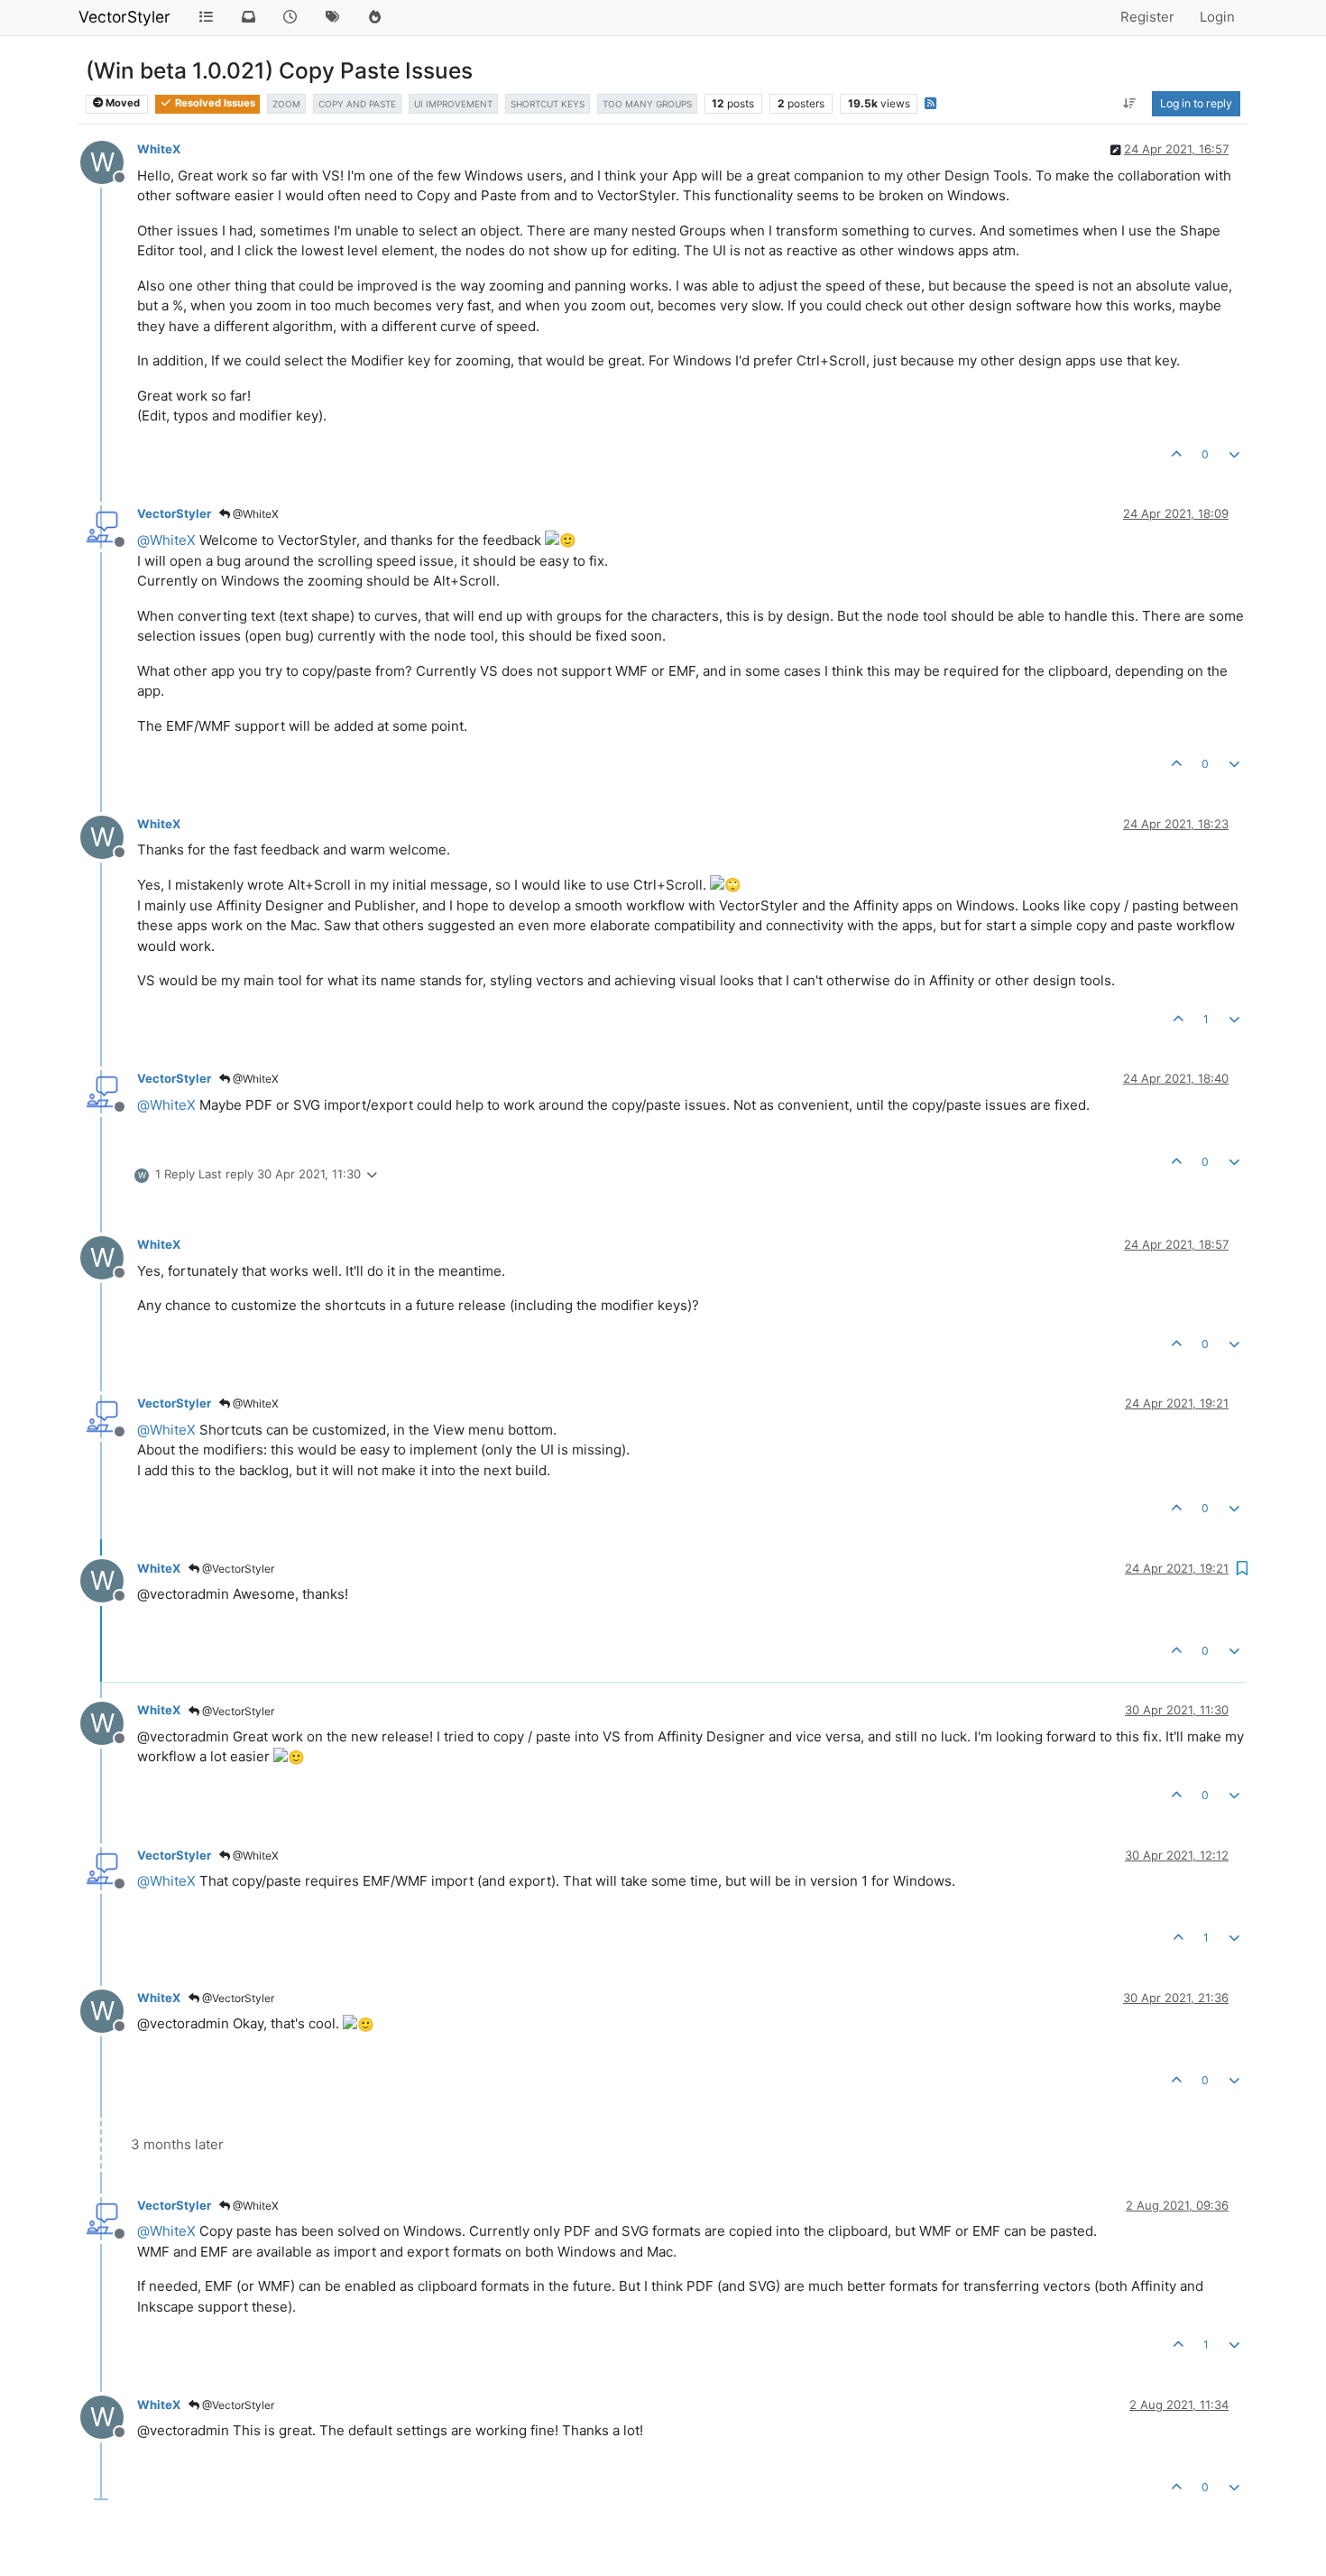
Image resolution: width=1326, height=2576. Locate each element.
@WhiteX (254, 514)
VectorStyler (124, 17)
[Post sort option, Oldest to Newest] (1130, 104)
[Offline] (109, 526)
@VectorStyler (237, 1569)
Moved (121, 103)
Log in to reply (1196, 103)
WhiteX (159, 149)
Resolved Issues (214, 103)
